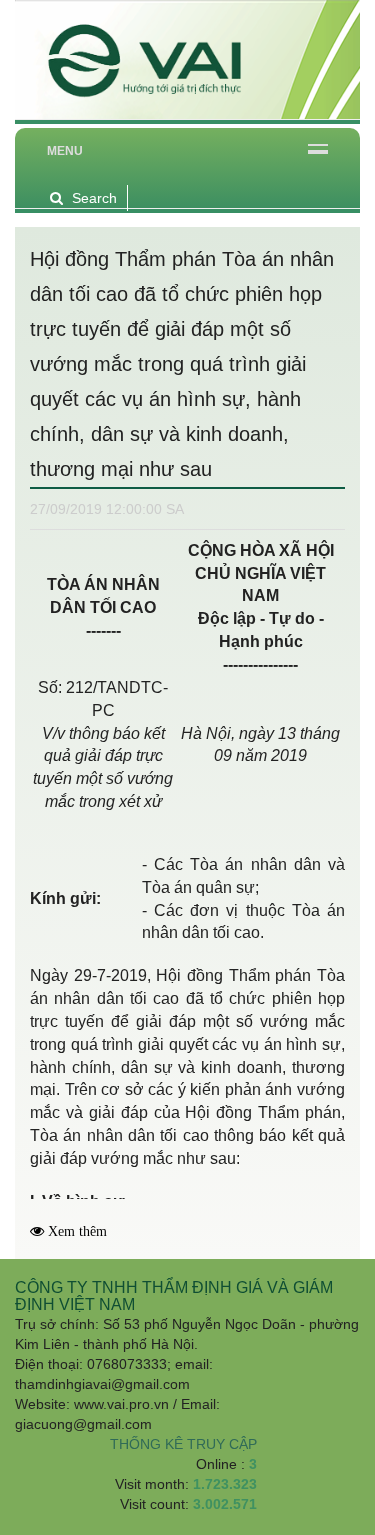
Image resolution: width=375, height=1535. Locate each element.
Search (94, 198)
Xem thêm (77, 1231)
